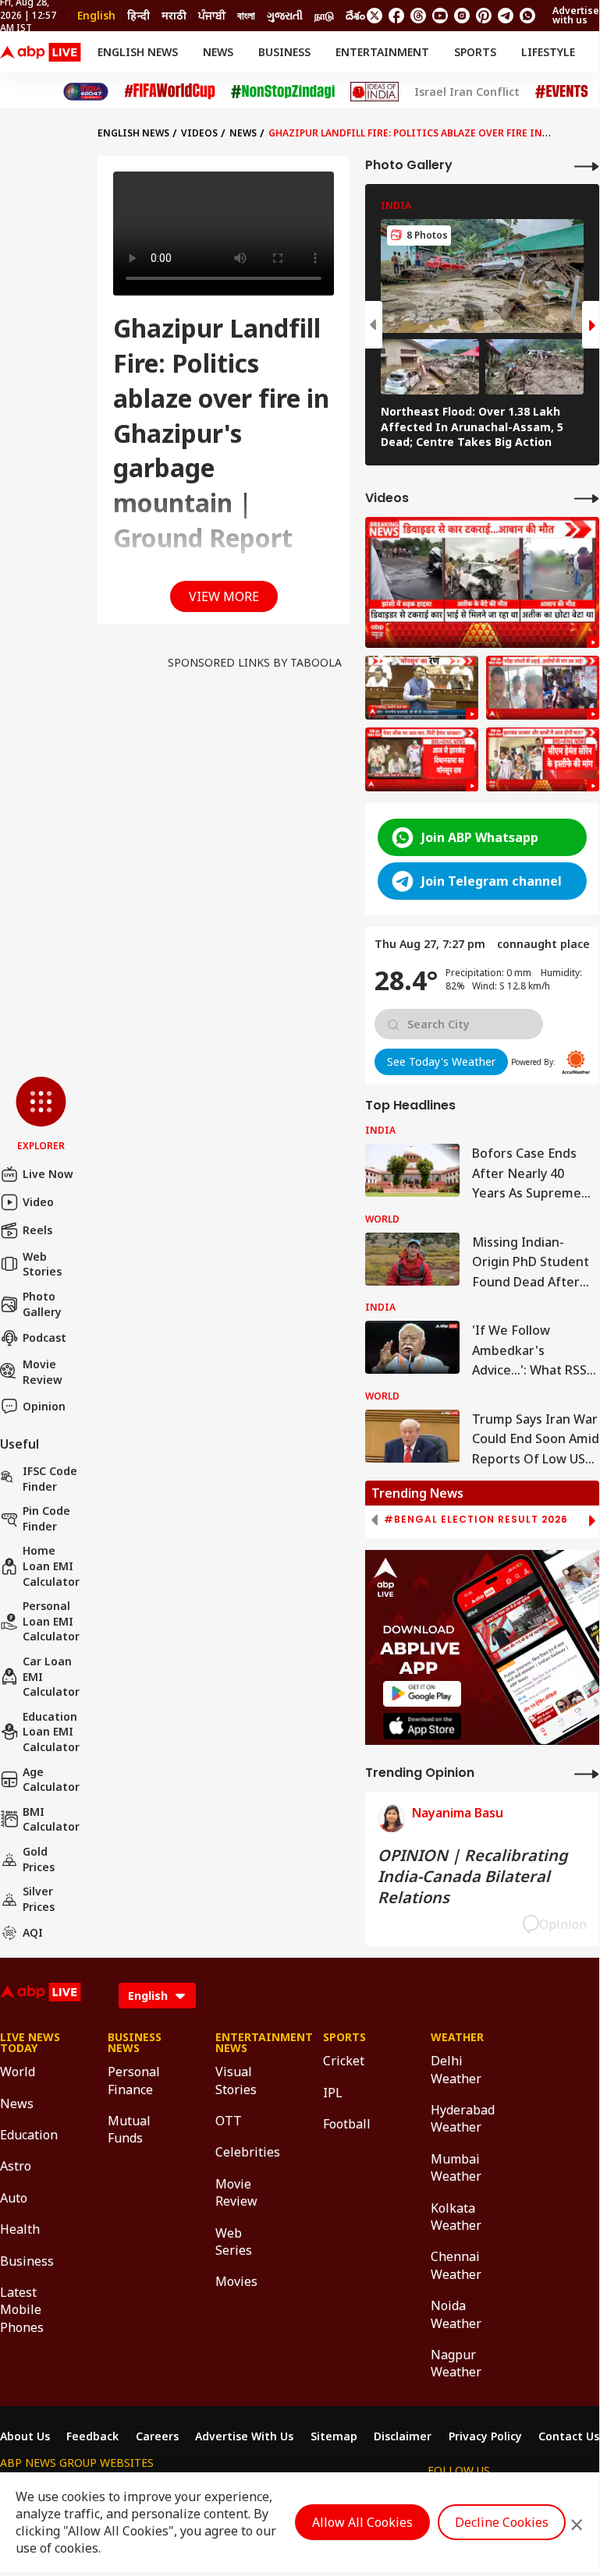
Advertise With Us (244, 2436)
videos (199, 133)
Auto (14, 2198)
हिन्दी (138, 15)
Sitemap (334, 2436)
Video (38, 1202)
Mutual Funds (129, 2129)
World (18, 2072)
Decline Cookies (502, 2522)
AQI (33, 1932)
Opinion (44, 1406)
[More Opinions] (587, 1773)
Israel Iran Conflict (467, 92)
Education (29, 2135)
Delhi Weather (456, 2069)
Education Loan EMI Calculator (51, 1732)
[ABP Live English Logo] (41, 52)
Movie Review (43, 1372)
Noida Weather (456, 2314)
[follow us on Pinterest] (484, 16)
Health (20, 2229)
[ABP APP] (422, 1694)
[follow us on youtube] (440, 16)
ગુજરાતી (285, 15)
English (96, 15)
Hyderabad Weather (461, 2118)
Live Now (48, 1174)
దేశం (355, 15)
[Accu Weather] (576, 1062)
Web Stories (42, 1264)
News (218, 52)
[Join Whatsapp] (527, 16)
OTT (229, 2121)
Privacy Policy (485, 2436)
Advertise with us (576, 15)
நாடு (324, 15)
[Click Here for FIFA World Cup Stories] (170, 92)
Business (284, 52)
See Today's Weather (441, 1062)
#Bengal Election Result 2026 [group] (476, 1520)
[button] (41, 1115)
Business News (135, 2043)
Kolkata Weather (456, 2217)
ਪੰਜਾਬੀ (212, 15)
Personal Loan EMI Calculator (51, 1621)
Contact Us (569, 2436)
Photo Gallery (42, 1304)
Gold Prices (39, 1859)
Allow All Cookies (362, 2522)
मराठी (174, 15)
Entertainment (382, 52)
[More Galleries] (587, 166)
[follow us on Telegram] (506, 16)
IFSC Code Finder (50, 1479)
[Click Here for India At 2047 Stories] (86, 92)
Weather (457, 2037)
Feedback (92, 2436)
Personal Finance (134, 2080)
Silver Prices (39, 1899)
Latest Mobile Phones (22, 2310)
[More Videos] (587, 498)
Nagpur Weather (456, 2363)
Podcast (44, 1338)
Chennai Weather (456, 2265)
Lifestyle (548, 52)
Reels (37, 1230)
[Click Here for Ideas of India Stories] (375, 92)
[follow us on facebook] (396, 16)
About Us (25, 2436)
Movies (236, 2281)
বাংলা (246, 15)
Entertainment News (246, 2043)
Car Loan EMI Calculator (51, 1676)
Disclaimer (403, 2436)
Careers (157, 2436)
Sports (475, 52)
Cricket (344, 2061)
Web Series (234, 2242)
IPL (333, 2093)
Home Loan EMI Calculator (51, 1566)
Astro (16, 2166)
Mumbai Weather (456, 2167)
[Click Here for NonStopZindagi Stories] (283, 92)
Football (347, 2124)
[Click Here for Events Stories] (562, 92)
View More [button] (224, 596)
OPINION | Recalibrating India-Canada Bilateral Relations (473, 1876)
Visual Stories (236, 2080)
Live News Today (30, 2043)
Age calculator (51, 1780)
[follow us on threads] (418, 16)
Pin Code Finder (46, 1518)
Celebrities (246, 2152)
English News (138, 52)
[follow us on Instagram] (462, 16)
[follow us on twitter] (375, 16)
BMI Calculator (51, 1819)
